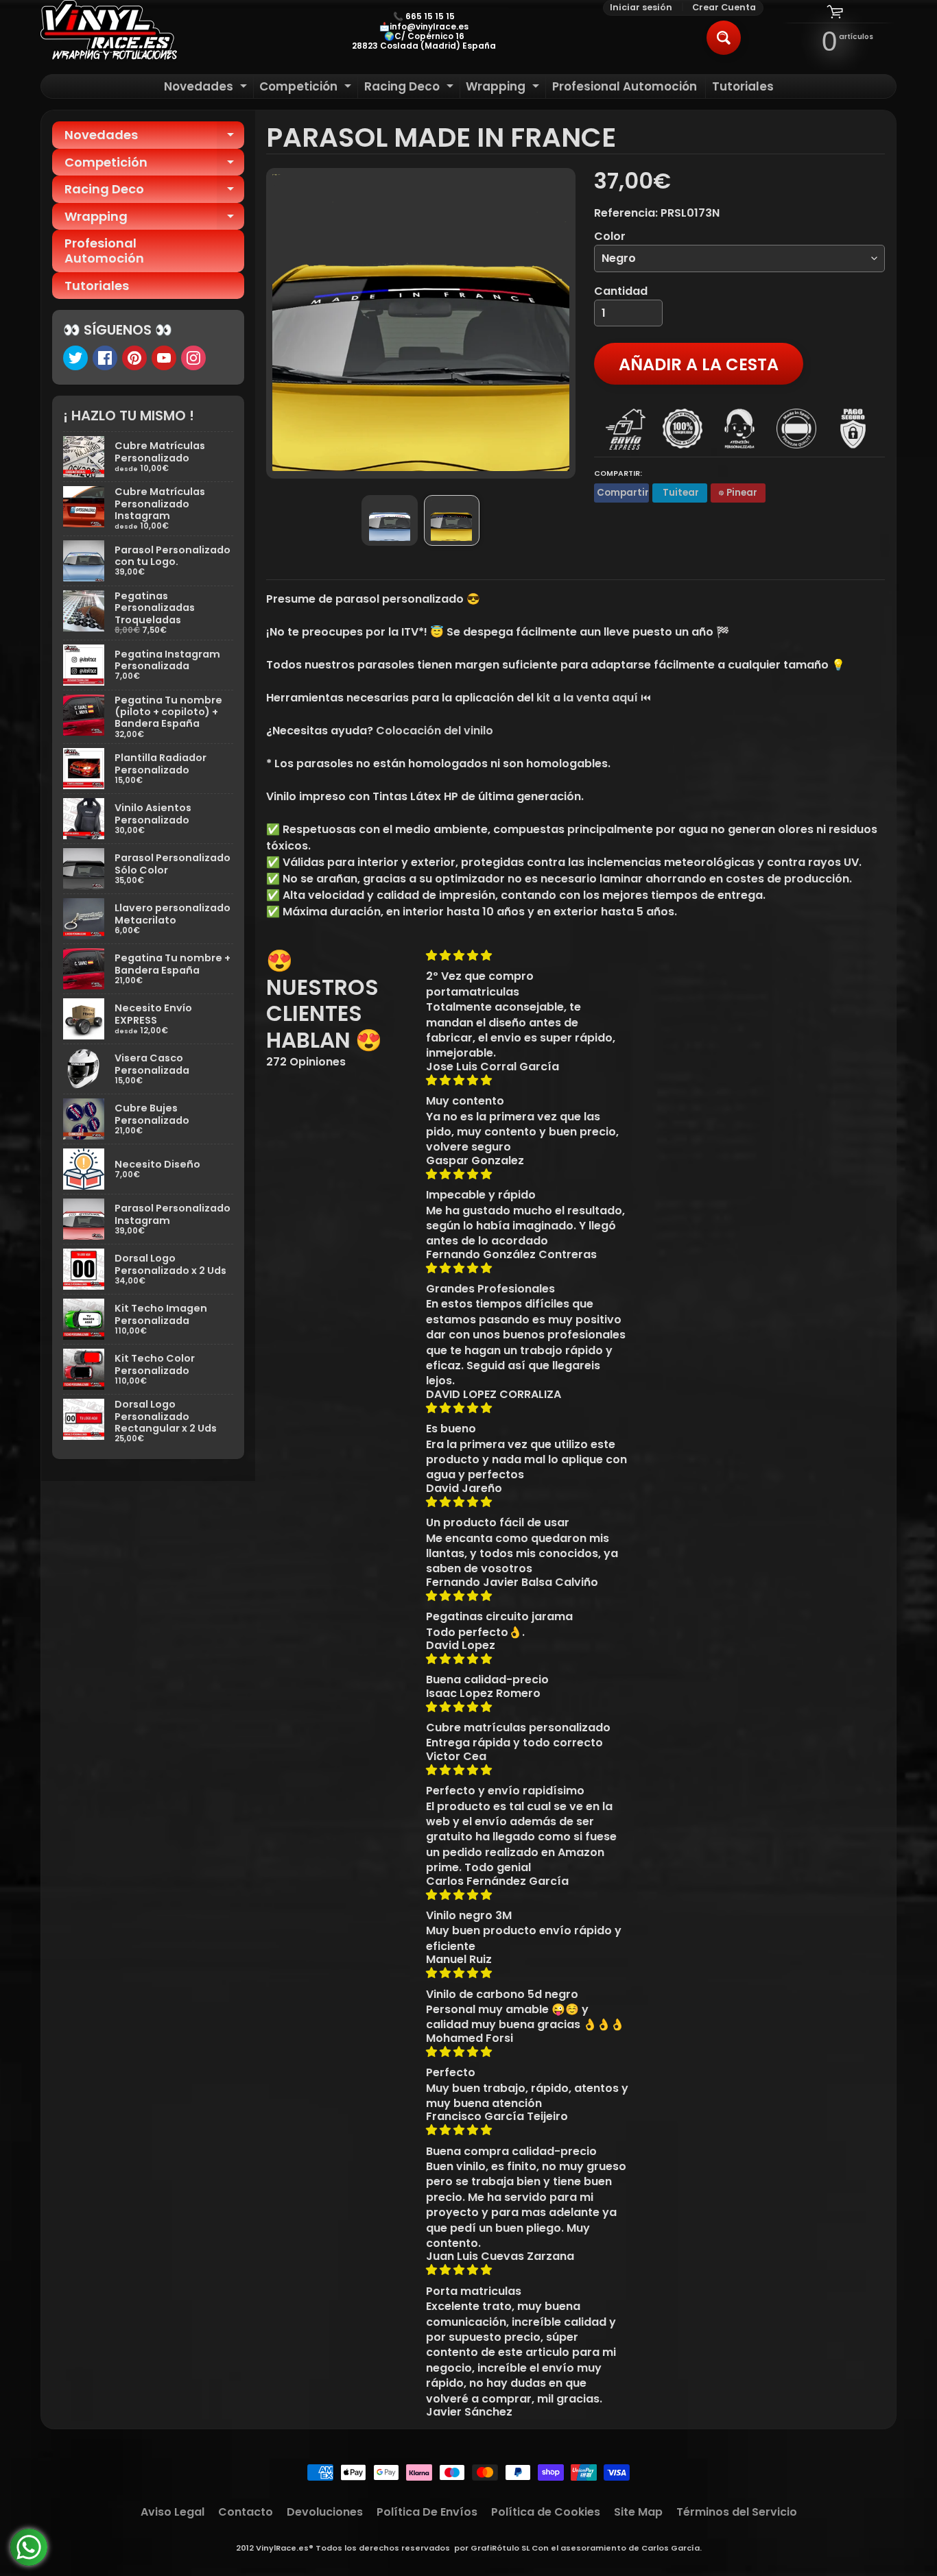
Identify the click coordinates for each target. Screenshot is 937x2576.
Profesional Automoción (625, 86)
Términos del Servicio (737, 2512)
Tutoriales (743, 86)
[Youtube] (164, 358)
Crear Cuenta (724, 8)
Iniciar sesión (641, 8)
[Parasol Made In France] (389, 520)
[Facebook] (105, 358)
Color (610, 236)
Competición (307, 88)
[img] (528, 955)
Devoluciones (325, 2512)
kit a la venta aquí (587, 698)
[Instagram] (193, 358)
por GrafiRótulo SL (492, 2548)
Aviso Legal (173, 2512)
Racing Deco (411, 88)
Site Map (638, 2512)
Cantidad (621, 291)
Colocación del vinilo (435, 731)
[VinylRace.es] (109, 32)
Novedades (207, 88)
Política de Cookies (546, 2512)
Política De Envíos (427, 2512)
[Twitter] (75, 358)
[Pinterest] (134, 358)
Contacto (246, 2512)
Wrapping (504, 88)
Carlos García (671, 2548)
